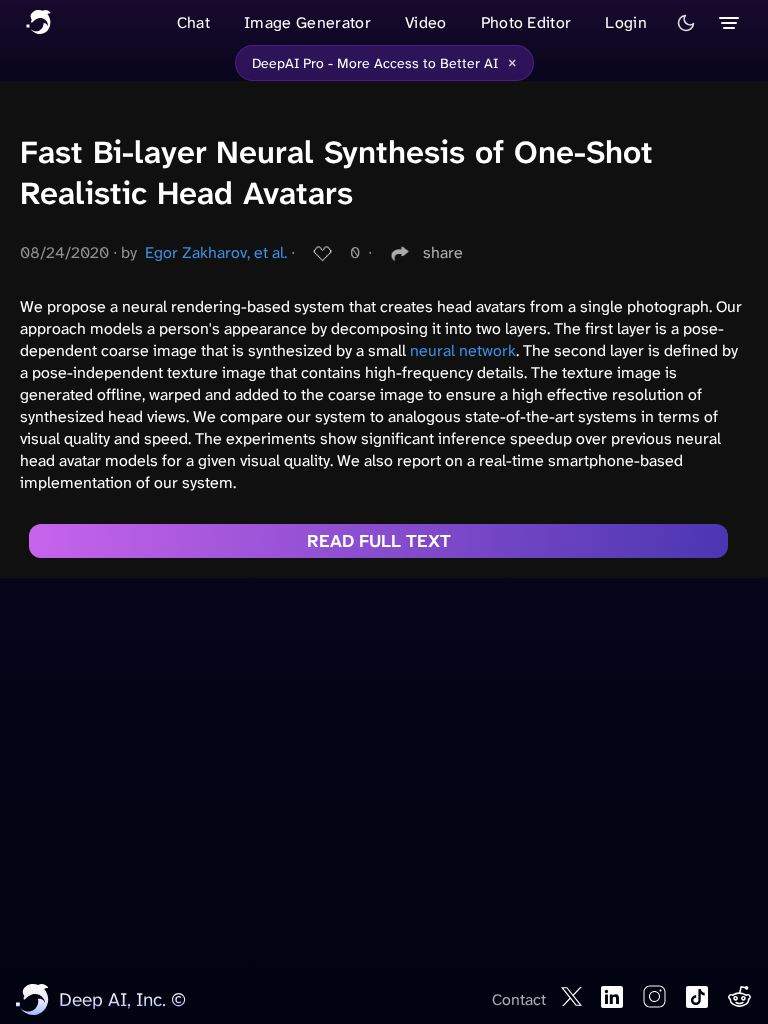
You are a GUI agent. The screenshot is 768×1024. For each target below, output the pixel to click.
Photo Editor (526, 22)
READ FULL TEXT (379, 541)
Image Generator (307, 22)
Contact (519, 999)
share (443, 252)
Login (626, 22)
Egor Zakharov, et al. (216, 252)
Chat (193, 22)
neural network (463, 350)
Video (426, 22)
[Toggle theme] (686, 23)
